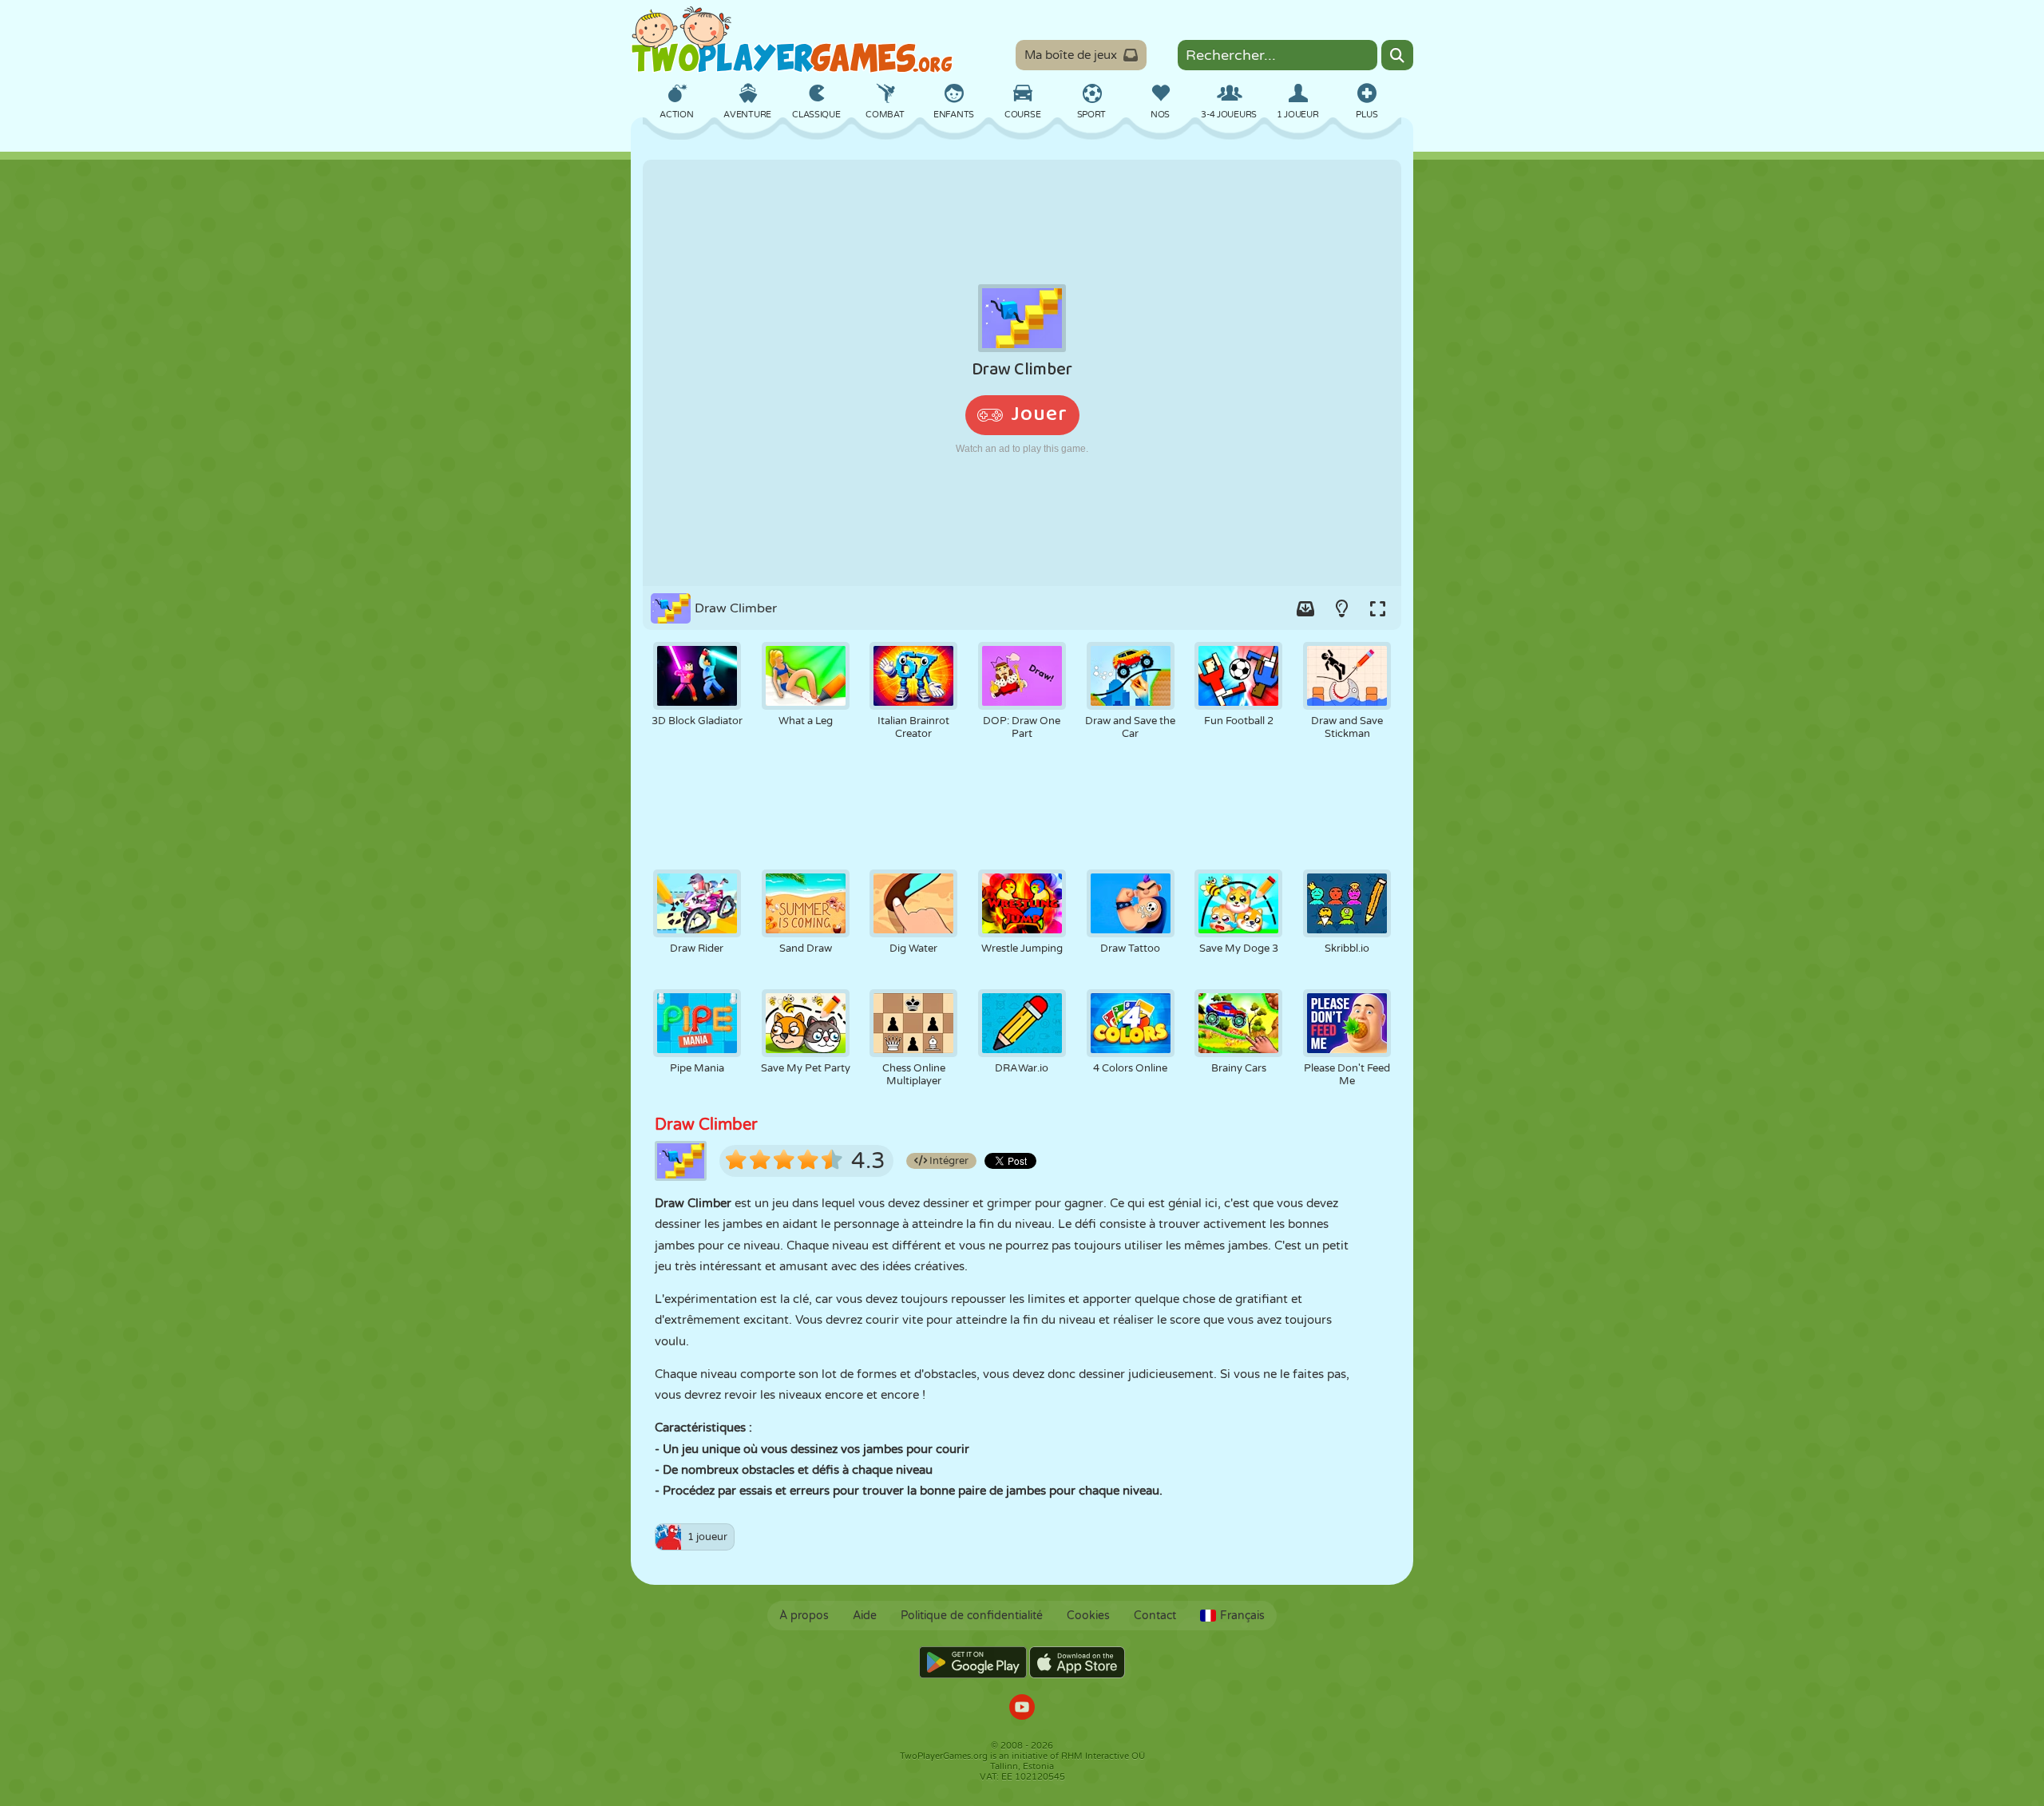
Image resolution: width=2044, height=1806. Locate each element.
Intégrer (948, 1161)
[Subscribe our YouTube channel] (1022, 1709)
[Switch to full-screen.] (1377, 608)
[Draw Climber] (1022, 373)
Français (1242, 1616)
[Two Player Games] (792, 40)
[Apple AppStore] (1077, 1662)
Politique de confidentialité (972, 1616)
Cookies (1088, 1616)
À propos (804, 1616)
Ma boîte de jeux (1071, 55)
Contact (1155, 1616)
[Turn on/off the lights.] (1341, 608)
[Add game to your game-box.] (1305, 608)
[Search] (1397, 55)
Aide (865, 1616)
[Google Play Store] (973, 1662)
